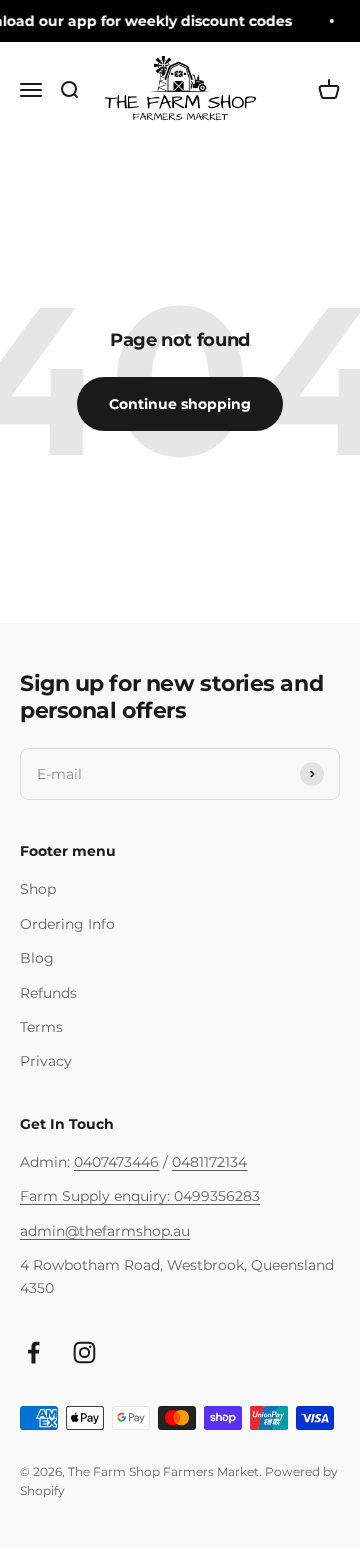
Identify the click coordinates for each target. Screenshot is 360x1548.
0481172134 (209, 1162)
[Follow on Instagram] (84, 1352)
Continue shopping (180, 404)
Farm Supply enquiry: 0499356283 (140, 1196)
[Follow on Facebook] (33, 1352)
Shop (38, 889)
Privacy (46, 1061)
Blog (37, 958)
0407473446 (116, 1162)
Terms (41, 1027)
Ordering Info (67, 924)
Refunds (48, 993)
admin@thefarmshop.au (105, 1231)
